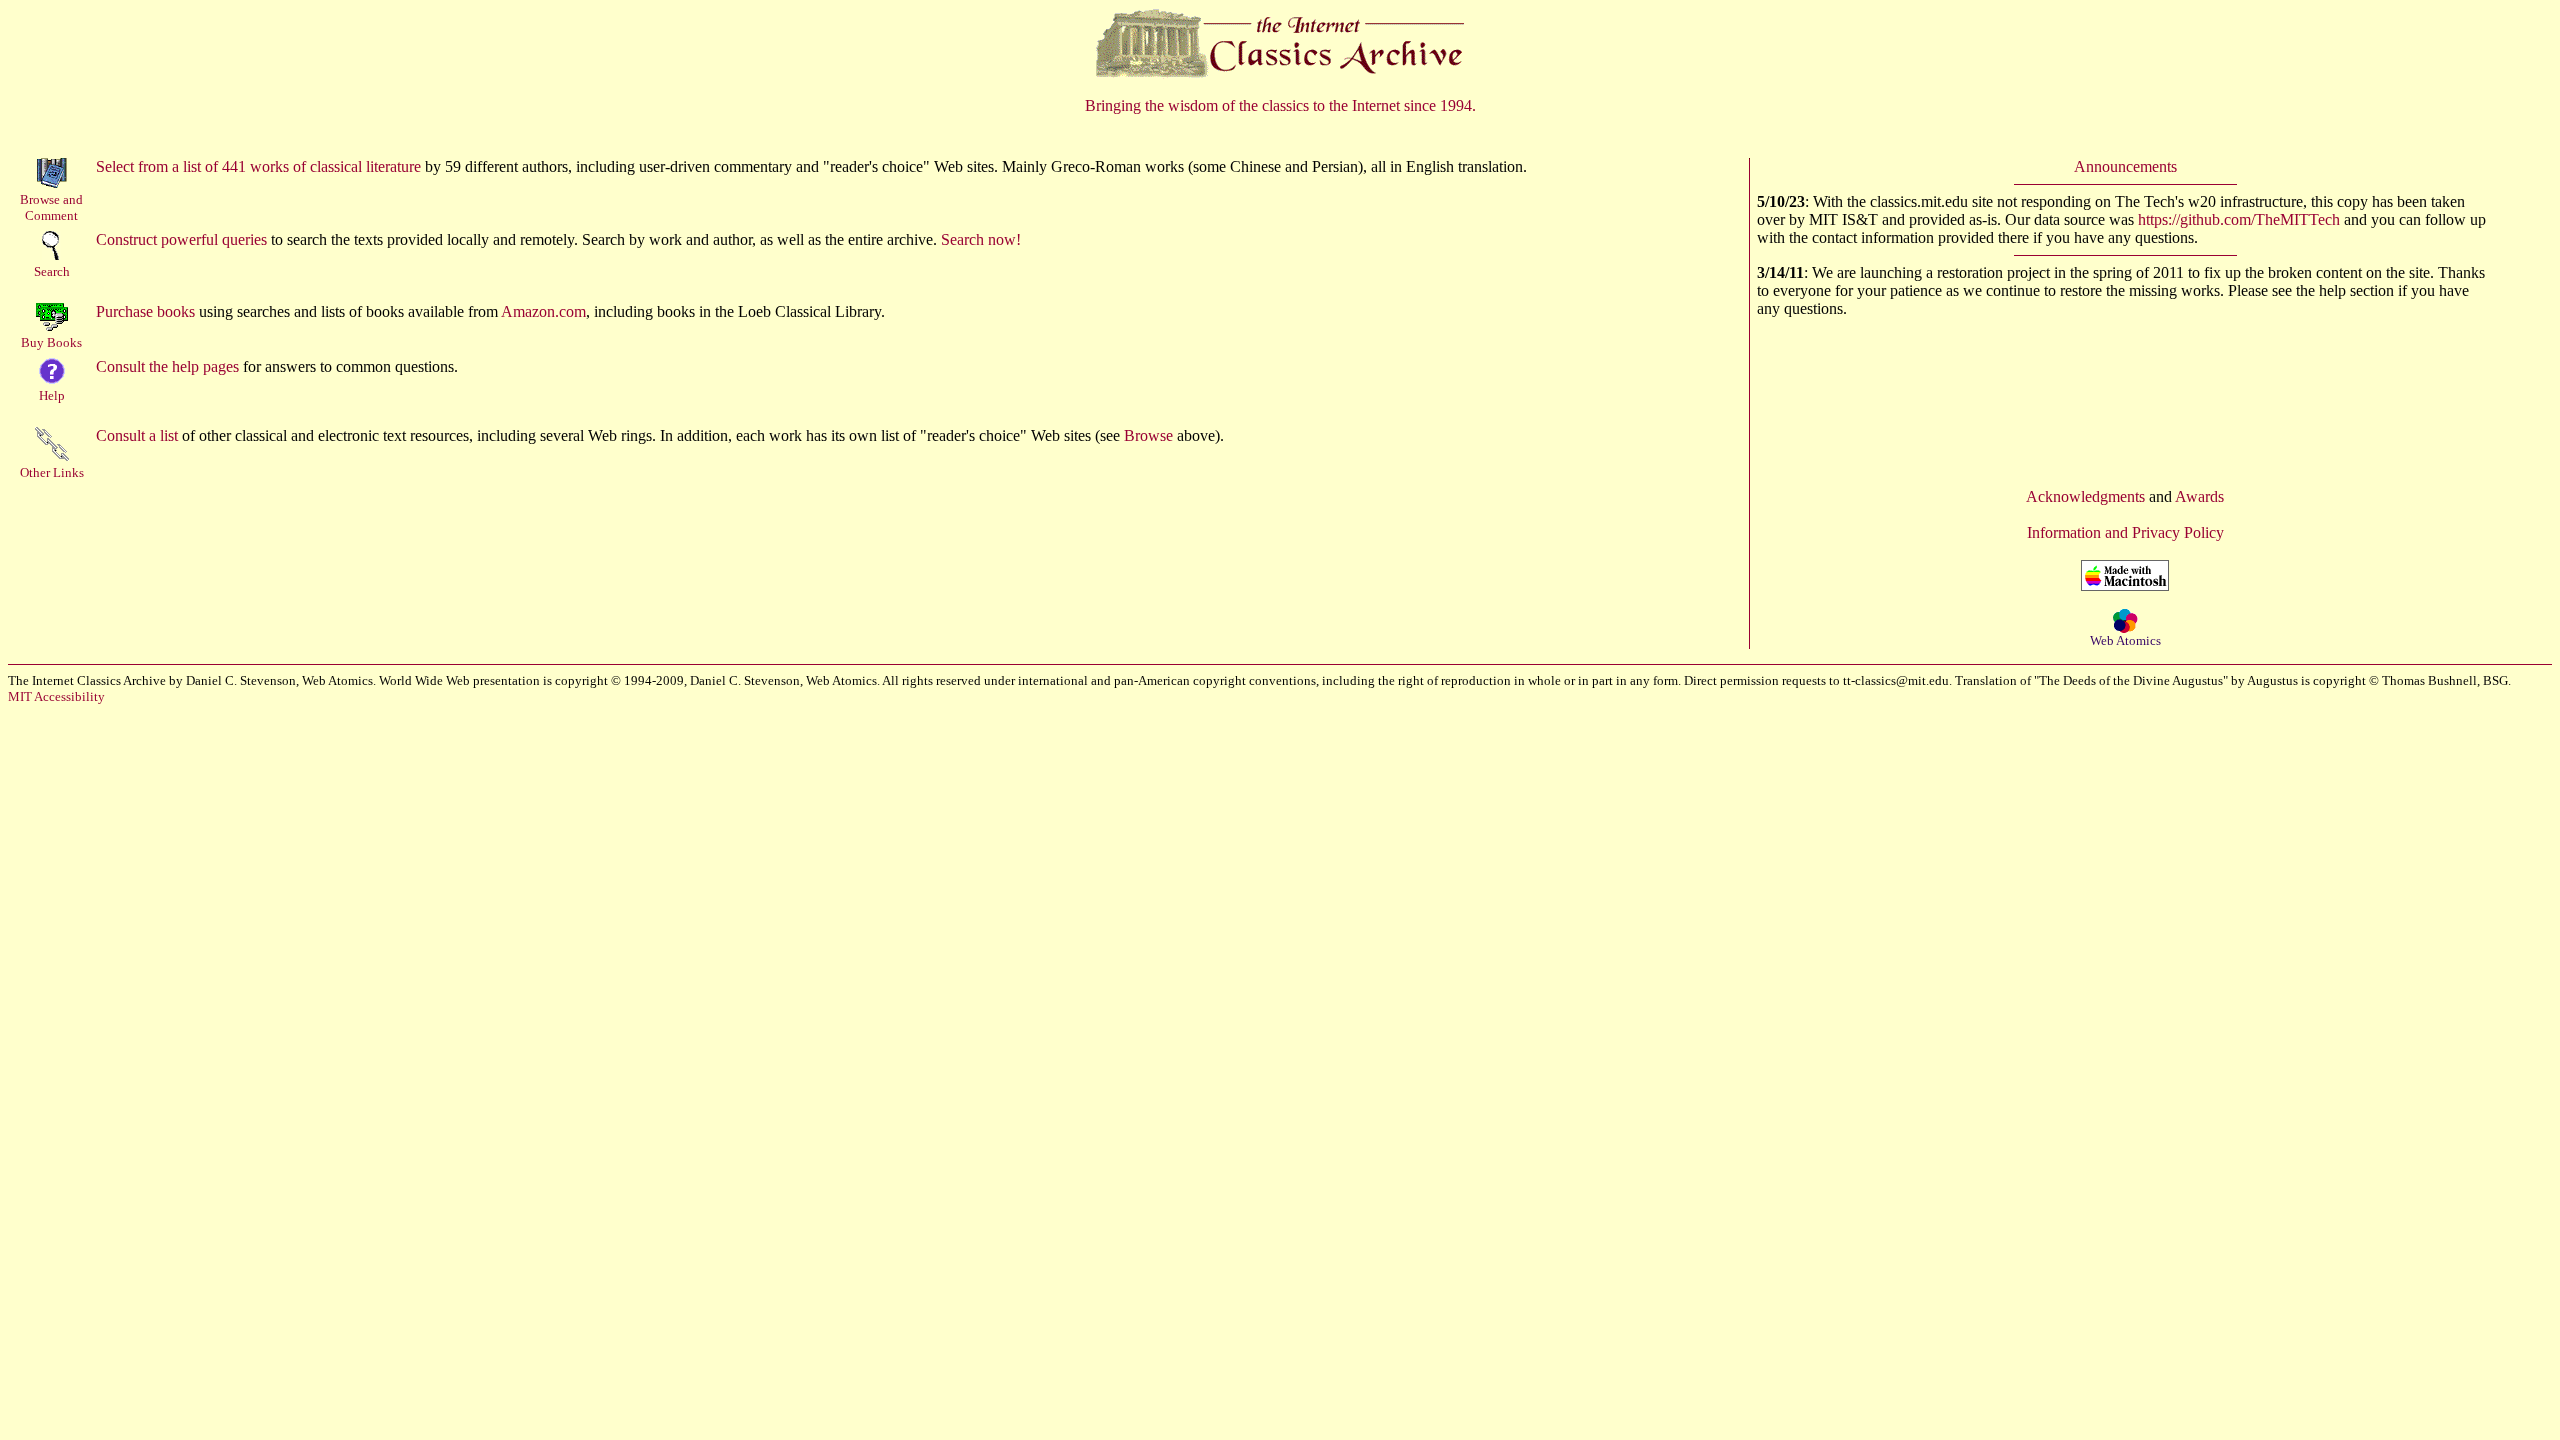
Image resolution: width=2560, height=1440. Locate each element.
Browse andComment (51, 207)
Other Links (52, 472)
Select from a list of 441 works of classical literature (258, 166)
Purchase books (145, 311)
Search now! (981, 239)
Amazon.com (543, 311)
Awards (2199, 496)
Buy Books (51, 342)
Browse (1148, 435)
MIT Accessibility (56, 696)
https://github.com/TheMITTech (2239, 219)
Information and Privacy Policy (2125, 532)
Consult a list (137, 435)
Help (52, 395)
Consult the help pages (167, 366)
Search (52, 271)
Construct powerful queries (181, 239)
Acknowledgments (2085, 496)
